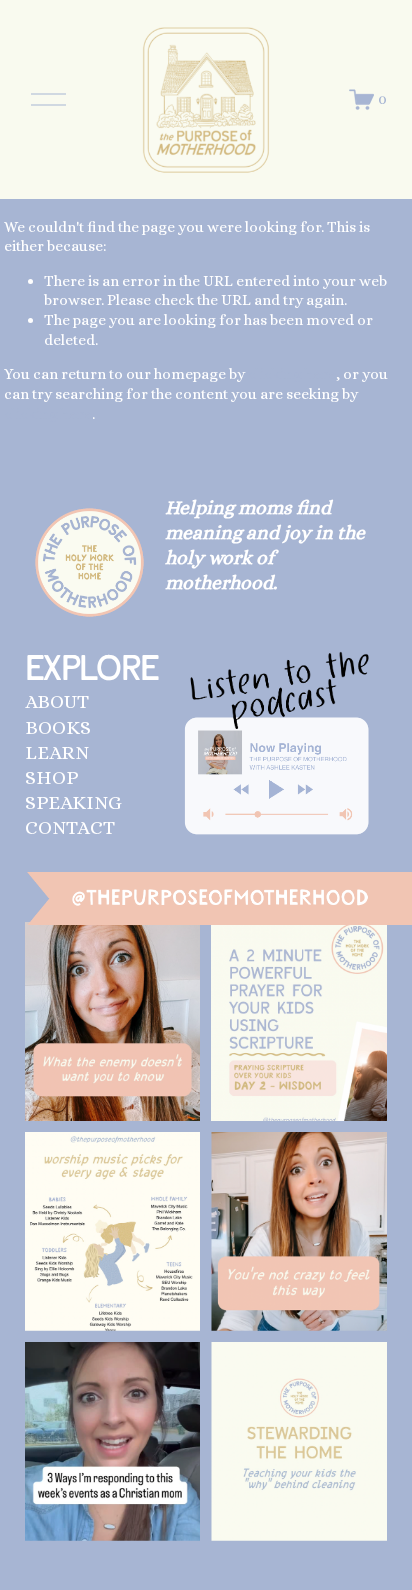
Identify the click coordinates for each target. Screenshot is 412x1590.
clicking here (292, 374)
